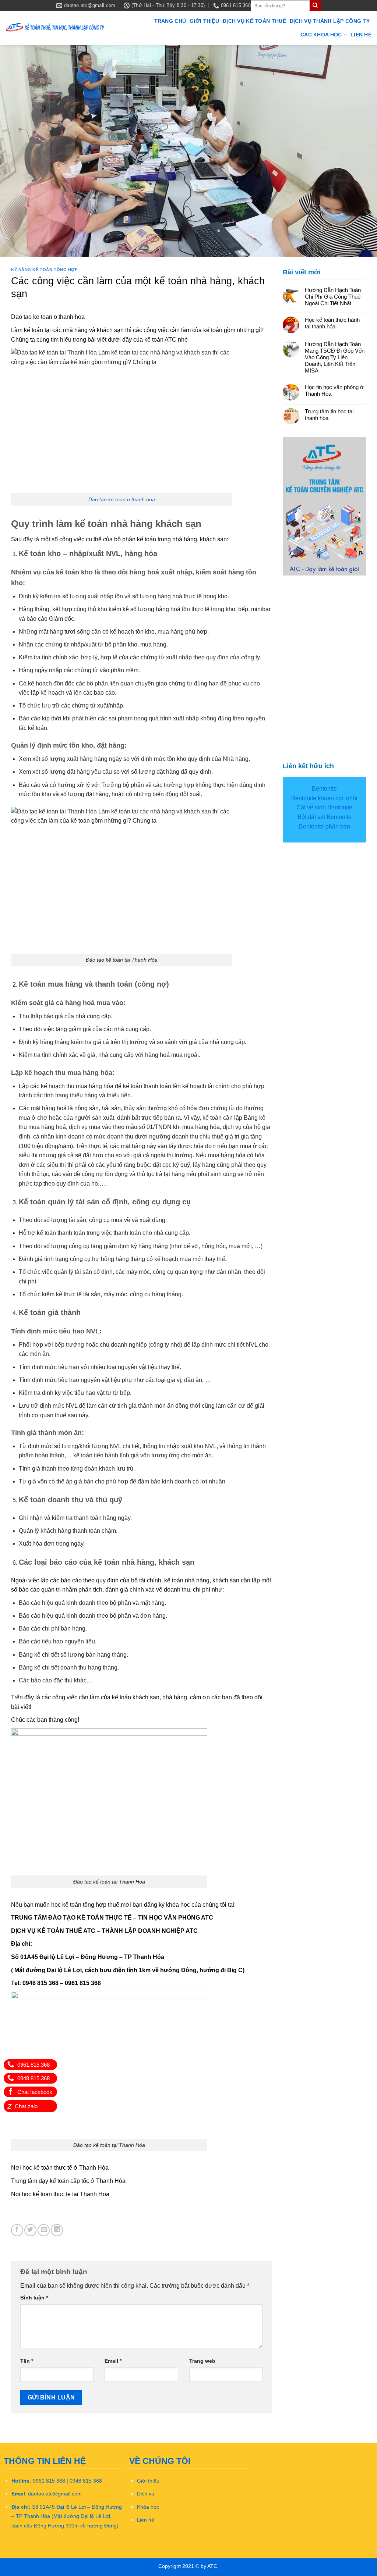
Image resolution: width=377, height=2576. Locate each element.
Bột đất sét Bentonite (325, 817)
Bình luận (34, 2298)
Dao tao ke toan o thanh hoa (122, 499)
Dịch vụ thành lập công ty (330, 21)
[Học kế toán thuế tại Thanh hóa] (55, 28)
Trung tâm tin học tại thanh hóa (329, 415)
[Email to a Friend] (44, 2230)
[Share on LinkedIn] (57, 2230)
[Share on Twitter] (30, 2230)
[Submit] (315, 6)
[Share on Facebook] (17, 2230)
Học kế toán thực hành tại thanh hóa (332, 323)
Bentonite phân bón (325, 826)
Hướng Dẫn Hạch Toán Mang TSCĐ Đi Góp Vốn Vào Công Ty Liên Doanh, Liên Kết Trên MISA (335, 357)
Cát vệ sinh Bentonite (324, 807)
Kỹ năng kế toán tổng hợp (44, 270)
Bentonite (324, 789)
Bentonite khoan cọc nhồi (324, 798)
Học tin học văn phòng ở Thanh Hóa (334, 390)
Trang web (202, 2361)
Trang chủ (170, 21)
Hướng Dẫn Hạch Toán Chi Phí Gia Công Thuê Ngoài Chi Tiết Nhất (333, 297)
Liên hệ (361, 35)
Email (113, 2361)
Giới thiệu (204, 21)
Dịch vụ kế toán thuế (254, 21)
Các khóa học (321, 35)
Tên (27, 2361)
